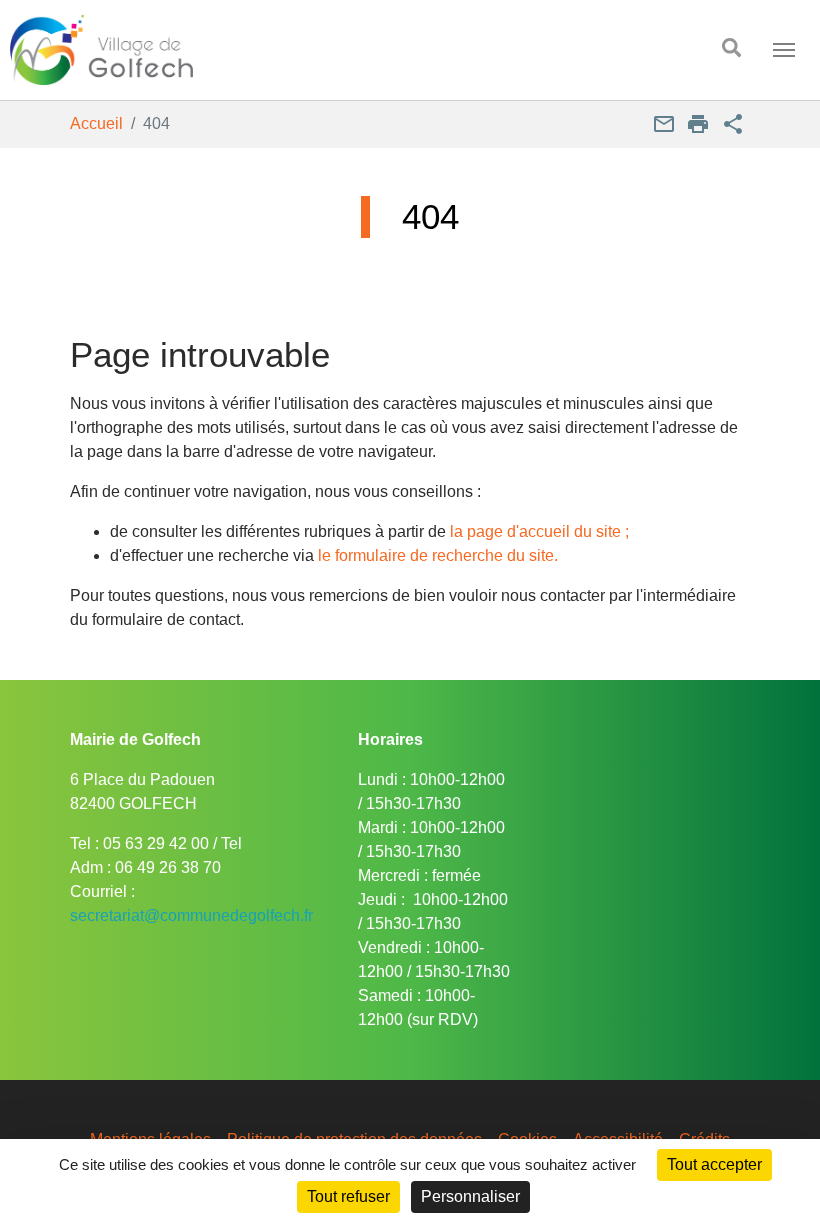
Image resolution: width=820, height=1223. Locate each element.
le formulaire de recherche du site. (438, 555)
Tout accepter (714, 1164)
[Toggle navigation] (784, 50)
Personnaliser (470, 1196)
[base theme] (341, 50)
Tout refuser (348, 1196)
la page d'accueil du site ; (539, 531)
